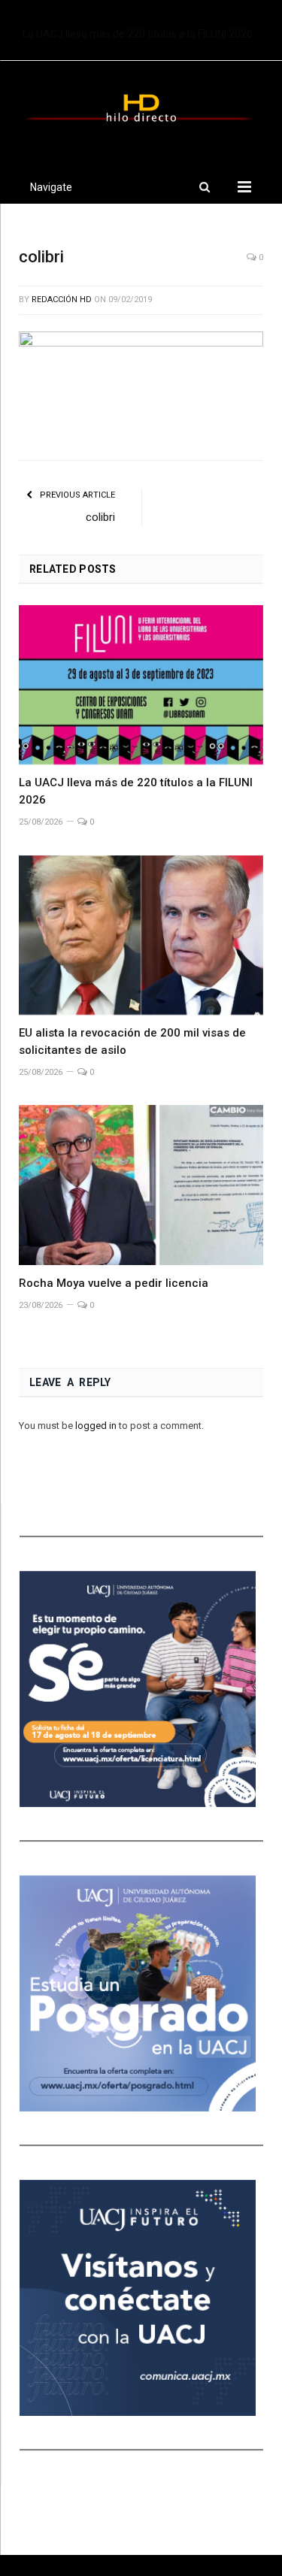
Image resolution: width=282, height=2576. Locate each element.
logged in (96, 1426)
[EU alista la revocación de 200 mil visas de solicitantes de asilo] (141, 935)
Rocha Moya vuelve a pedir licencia (114, 1283)
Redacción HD (62, 300)
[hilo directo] (141, 105)
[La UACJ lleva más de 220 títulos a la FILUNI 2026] (141, 685)
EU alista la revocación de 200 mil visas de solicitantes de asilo (145, 34)
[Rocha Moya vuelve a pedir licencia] (141, 1185)
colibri (100, 517)
